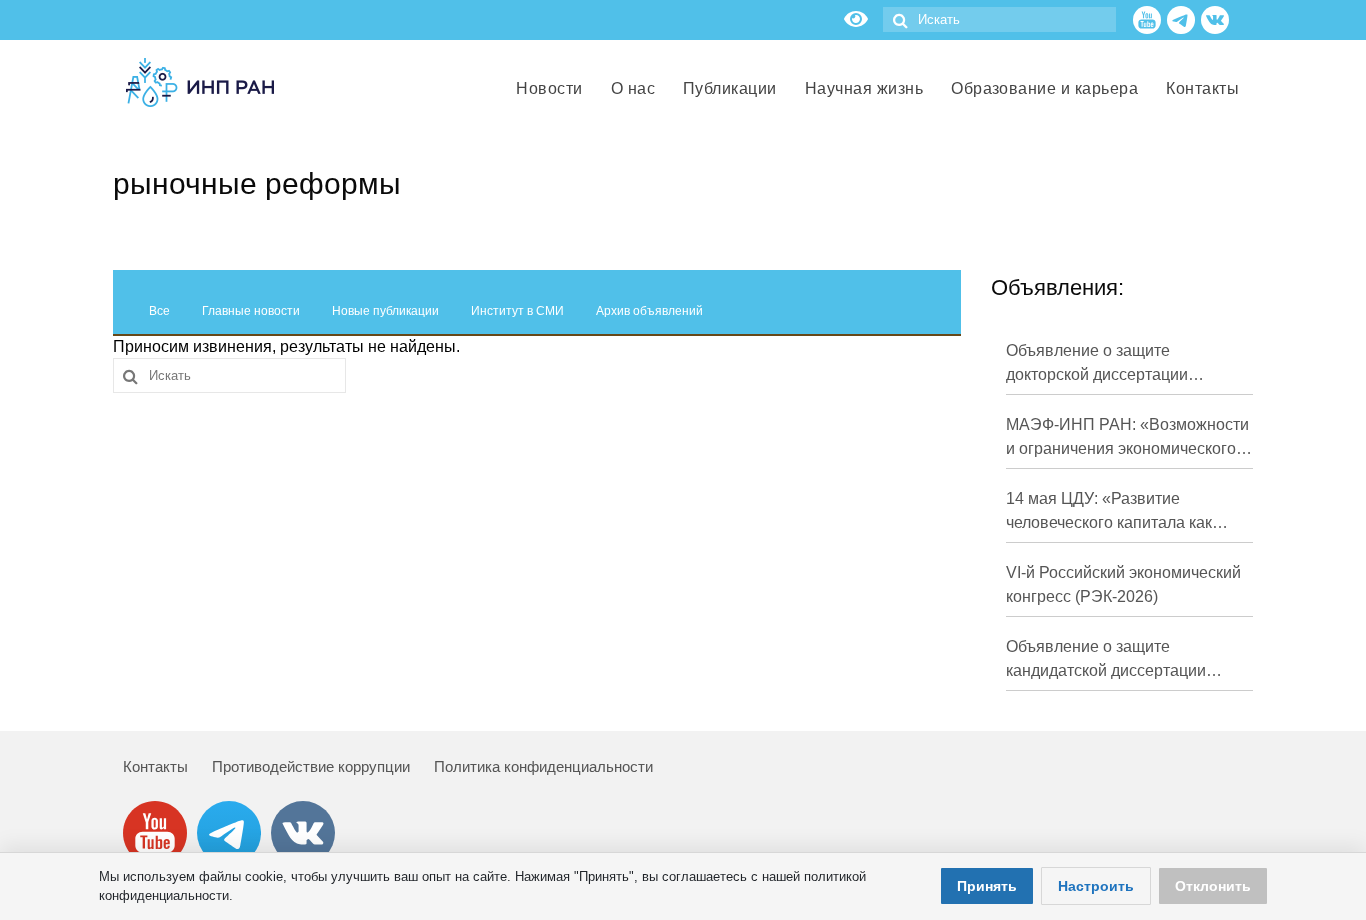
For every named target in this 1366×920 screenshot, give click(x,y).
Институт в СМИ (517, 311)
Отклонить (1213, 886)
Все (159, 311)
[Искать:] (999, 19)
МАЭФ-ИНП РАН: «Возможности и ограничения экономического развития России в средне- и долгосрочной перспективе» (1127, 438)
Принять (987, 886)
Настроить (1096, 886)
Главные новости (251, 311)
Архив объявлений (649, 311)
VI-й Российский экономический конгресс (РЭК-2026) (1123, 584)
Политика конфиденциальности (543, 766)
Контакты (155, 766)
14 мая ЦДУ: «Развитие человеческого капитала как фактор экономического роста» (1121, 512)
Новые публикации (385, 311)
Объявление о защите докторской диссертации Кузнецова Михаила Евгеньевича (1097, 364)
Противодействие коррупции (311, 766)
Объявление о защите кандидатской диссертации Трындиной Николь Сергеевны (1121, 660)
